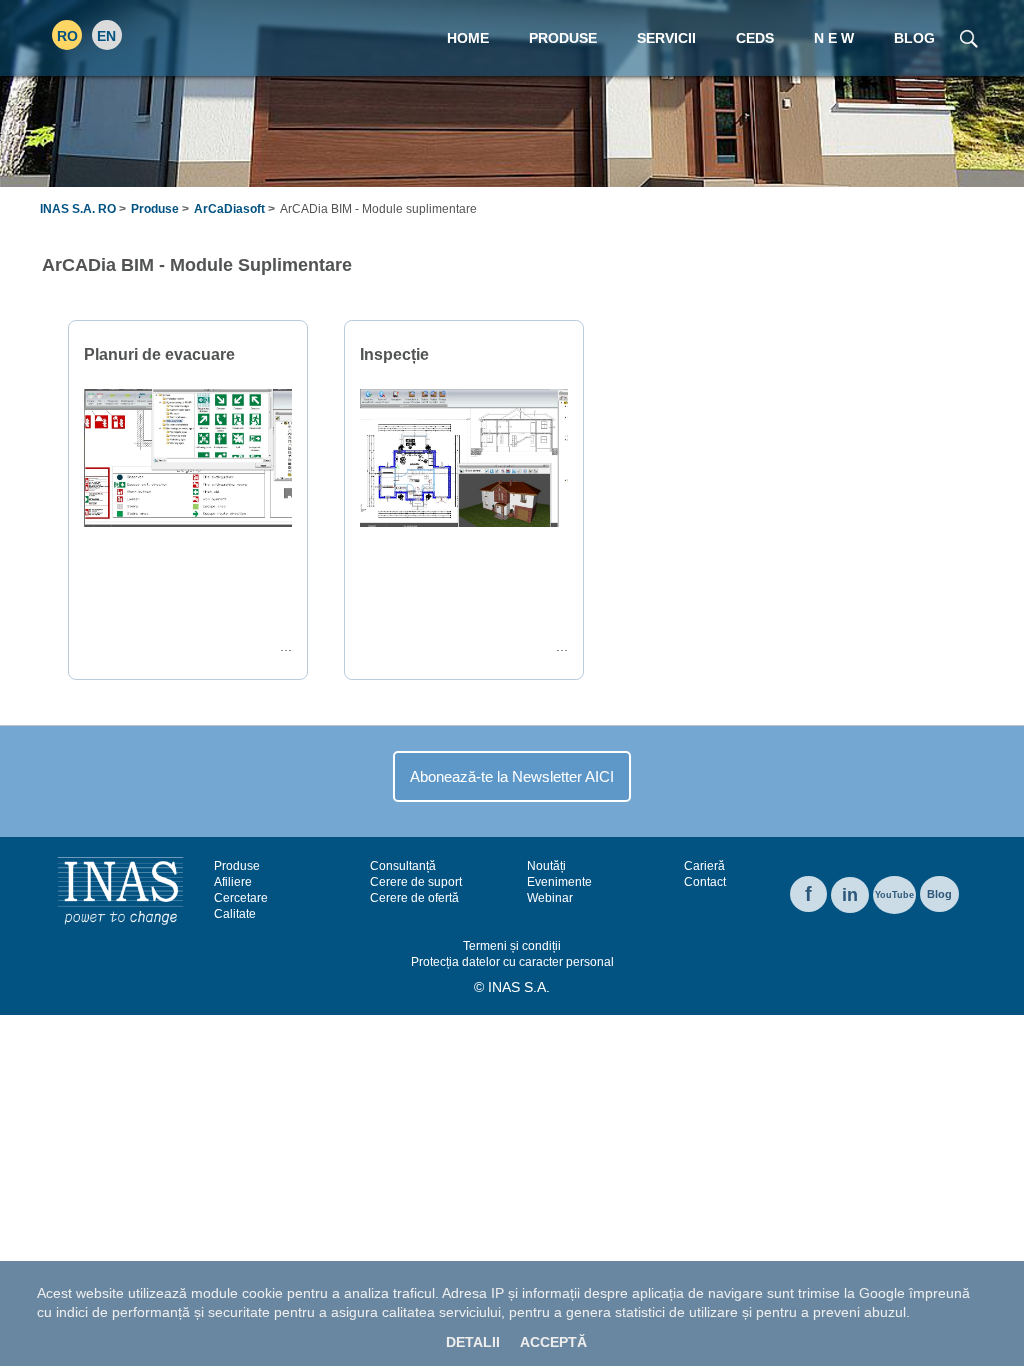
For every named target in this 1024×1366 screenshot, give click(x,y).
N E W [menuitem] (834, 38)
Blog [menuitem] (914, 38)
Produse (155, 209)
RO (67, 36)
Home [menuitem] (468, 38)
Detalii (473, 1342)
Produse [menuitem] (563, 38)
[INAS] (120, 890)
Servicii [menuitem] (666, 38)
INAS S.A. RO (78, 209)
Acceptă (553, 1342)
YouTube (894, 895)
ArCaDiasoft (229, 209)
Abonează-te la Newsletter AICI (512, 776)
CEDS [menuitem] (755, 38)
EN (106, 36)
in (850, 895)
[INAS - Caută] (968, 37)
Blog (939, 894)
